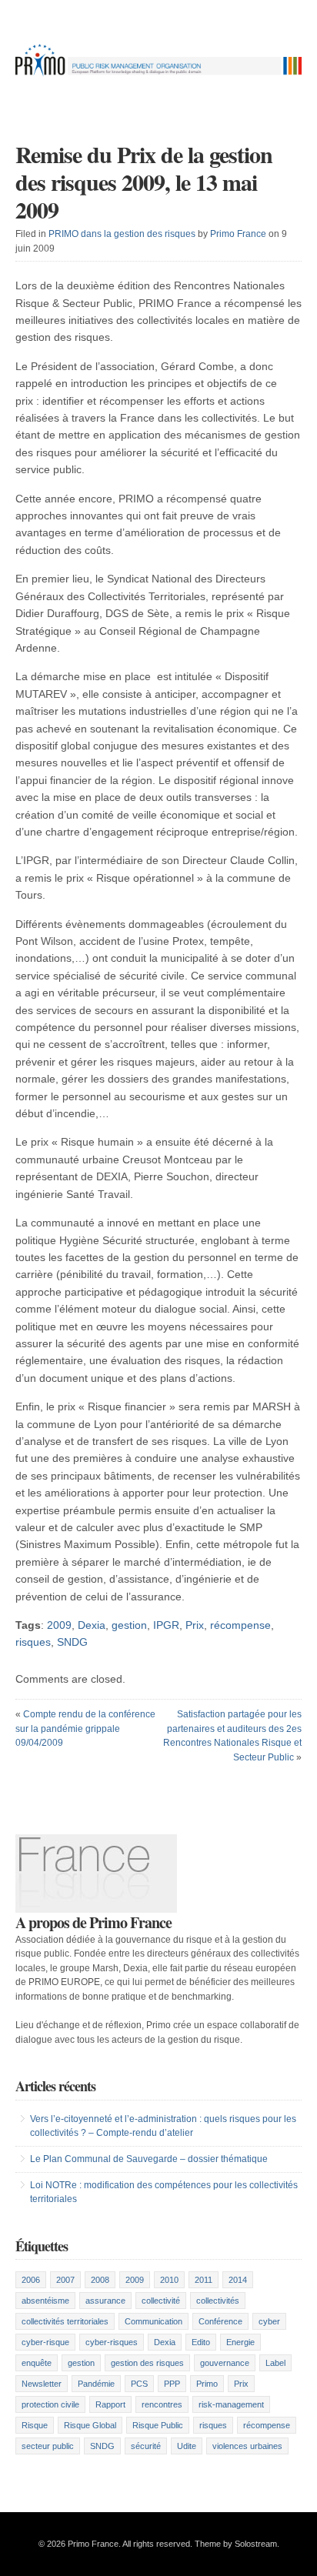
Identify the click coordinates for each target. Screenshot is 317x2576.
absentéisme (45, 2301)
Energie (240, 2342)
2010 (169, 2280)
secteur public (48, 2446)
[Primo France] (158, 75)
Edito (201, 2342)
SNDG (72, 1642)
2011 (204, 2280)
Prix (195, 1625)
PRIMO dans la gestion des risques (122, 234)
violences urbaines (247, 2446)
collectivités (218, 2301)
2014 (238, 2280)
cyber (269, 2321)
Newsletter (42, 2384)
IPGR (166, 1625)
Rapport (110, 2404)
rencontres (162, 2404)
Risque (35, 2425)
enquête (37, 2363)
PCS (139, 2384)
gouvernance (225, 2363)
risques (33, 1642)
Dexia (92, 1625)
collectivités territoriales (65, 2321)
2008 (100, 2280)
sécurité (146, 2446)
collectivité (161, 2301)
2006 (31, 2280)
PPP (172, 2384)
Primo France (238, 234)
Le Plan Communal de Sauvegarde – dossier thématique (149, 2159)
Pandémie (96, 2384)
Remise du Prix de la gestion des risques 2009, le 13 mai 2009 (144, 182)
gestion (129, 1625)
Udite (187, 2446)
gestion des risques (147, 2363)
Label (275, 2363)
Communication (153, 2321)
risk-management (231, 2404)
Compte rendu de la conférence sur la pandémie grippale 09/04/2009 (85, 1728)
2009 (59, 1625)
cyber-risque (45, 2342)
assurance (105, 2301)
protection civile (50, 2404)
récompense (240, 1625)
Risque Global (90, 2425)
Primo (207, 2384)
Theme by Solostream (236, 2544)
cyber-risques (112, 2342)
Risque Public (158, 2425)
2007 (65, 2280)
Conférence (220, 2321)
